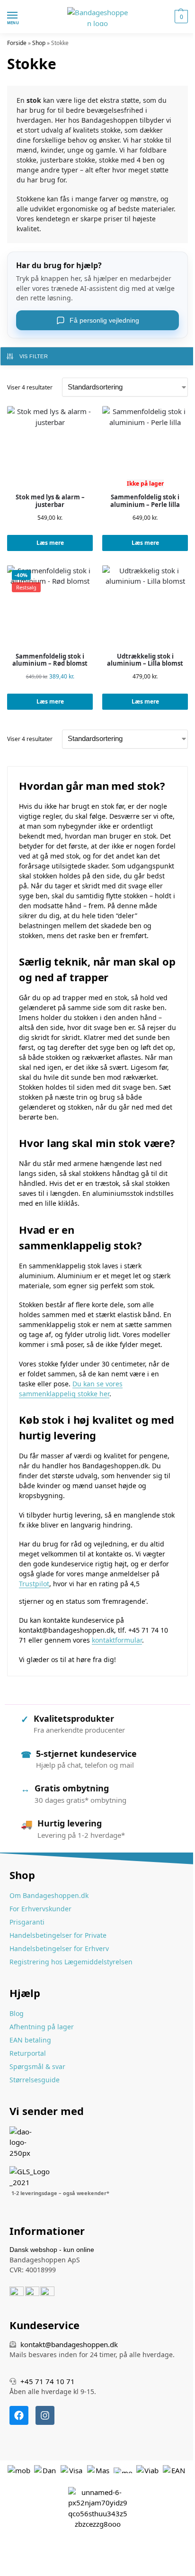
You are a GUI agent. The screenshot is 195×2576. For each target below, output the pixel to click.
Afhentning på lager (42, 2027)
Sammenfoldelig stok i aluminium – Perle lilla (145, 501)
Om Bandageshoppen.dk (49, 1895)
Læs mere (50, 543)
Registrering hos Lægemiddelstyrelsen (71, 1962)
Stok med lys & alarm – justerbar (50, 501)
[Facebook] (19, 2415)
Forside (17, 43)
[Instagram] (45, 2415)
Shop (39, 43)
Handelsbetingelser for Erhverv (59, 1948)
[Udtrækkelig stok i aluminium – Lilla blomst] (145, 608)
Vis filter (34, 356)
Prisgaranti (27, 1922)
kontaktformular (117, 1640)
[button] (180, 17)
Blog (17, 2013)
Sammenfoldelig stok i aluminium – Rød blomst (50, 660)
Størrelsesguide (35, 2080)
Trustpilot (34, 1584)
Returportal (28, 2053)
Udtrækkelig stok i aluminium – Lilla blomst (145, 660)
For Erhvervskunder (40, 1909)
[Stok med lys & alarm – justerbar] (50, 449)
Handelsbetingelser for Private (58, 1935)
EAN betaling (30, 2040)
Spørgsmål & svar (37, 2066)
